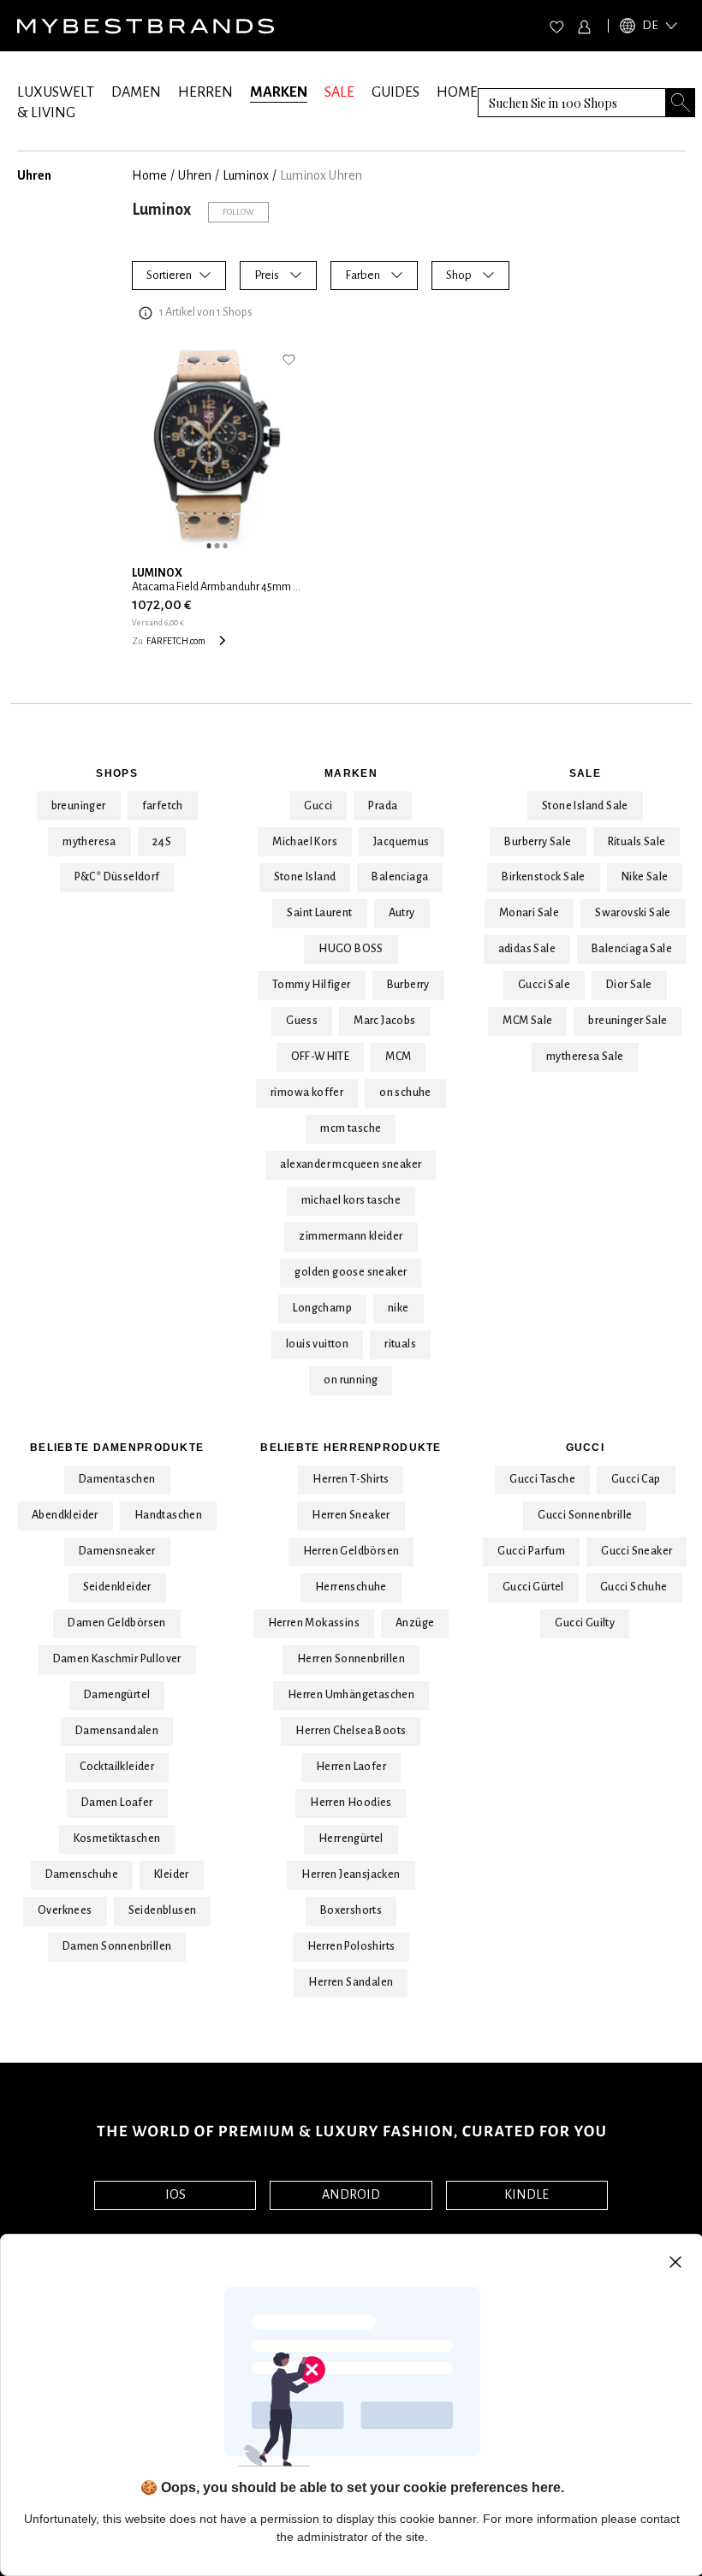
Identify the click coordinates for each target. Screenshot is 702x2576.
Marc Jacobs (384, 1021)
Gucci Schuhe (634, 1587)
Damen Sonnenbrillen (117, 1946)
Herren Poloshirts (351, 1946)
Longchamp (322, 1308)
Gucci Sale (544, 985)
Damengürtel (117, 1695)
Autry (402, 913)
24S (162, 842)
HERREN (205, 92)
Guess (302, 1021)
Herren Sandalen (351, 1982)
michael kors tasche (351, 1200)
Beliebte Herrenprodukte (351, 1448)
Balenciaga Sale (632, 949)
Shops (116, 773)
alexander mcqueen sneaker (351, 1164)
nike (399, 1308)
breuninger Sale (628, 1021)
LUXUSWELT (56, 92)
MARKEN (279, 92)
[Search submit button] (681, 102)
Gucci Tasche (542, 1479)
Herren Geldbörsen (351, 1551)
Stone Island (305, 877)
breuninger (79, 806)
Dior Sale (629, 985)
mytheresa (89, 842)
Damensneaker (117, 1551)
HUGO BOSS (351, 949)
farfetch (163, 806)
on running (351, 1380)
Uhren (195, 175)
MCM (398, 1057)
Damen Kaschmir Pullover (117, 1659)
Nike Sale (645, 877)
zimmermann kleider (351, 1236)
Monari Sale (529, 913)
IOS (175, 2194)
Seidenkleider (117, 1587)
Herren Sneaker (351, 1515)
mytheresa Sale (585, 1057)
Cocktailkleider (117, 1767)
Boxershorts (351, 1910)
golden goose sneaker (351, 1272)
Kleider (172, 1874)
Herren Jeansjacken (351, 1874)
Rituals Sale (637, 842)
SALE (339, 92)
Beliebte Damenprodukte (117, 1448)
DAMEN (136, 92)
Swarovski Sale (633, 913)
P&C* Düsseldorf (117, 877)
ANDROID (351, 2194)
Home (149, 175)
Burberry (408, 985)
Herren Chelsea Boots (351, 1731)
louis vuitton (317, 1344)
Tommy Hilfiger (312, 985)
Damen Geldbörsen (116, 1623)
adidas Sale (527, 949)
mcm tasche (351, 1128)
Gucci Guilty (585, 1623)
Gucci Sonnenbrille (585, 1515)
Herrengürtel (351, 1839)
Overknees (65, 1910)
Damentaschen (117, 1479)
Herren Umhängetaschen (351, 1695)
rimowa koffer (307, 1093)
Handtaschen (168, 1515)
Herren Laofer (351, 1767)
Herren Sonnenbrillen (351, 1659)
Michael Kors (305, 842)
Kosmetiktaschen (117, 1839)
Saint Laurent (319, 913)
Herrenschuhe (351, 1587)
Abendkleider (65, 1515)
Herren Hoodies (351, 1803)
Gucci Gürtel (533, 1587)
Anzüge (415, 1623)
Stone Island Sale (585, 806)
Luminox (246, 175)
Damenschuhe (82, 1874)
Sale (585, 773)
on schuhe (405, 1093)
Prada (383, 806)
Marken (351, 773)
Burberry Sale (538, 842)
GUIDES (396, 92)
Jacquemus (402, 842)
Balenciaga (400, 877)
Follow (238, 212)
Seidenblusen (163, 1910)
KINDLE (526, 2194)
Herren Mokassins (314, 1623)
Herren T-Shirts (351, 1479)
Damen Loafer (117, 1803)
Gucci (318, 806)
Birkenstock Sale (543, 877)
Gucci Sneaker (637, 1551)
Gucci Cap (636, 1479)
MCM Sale (527, 1021)
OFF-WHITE (321, 1057)
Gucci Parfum (531, 1551)
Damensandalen (117, 1731)
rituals (400, 1344)
